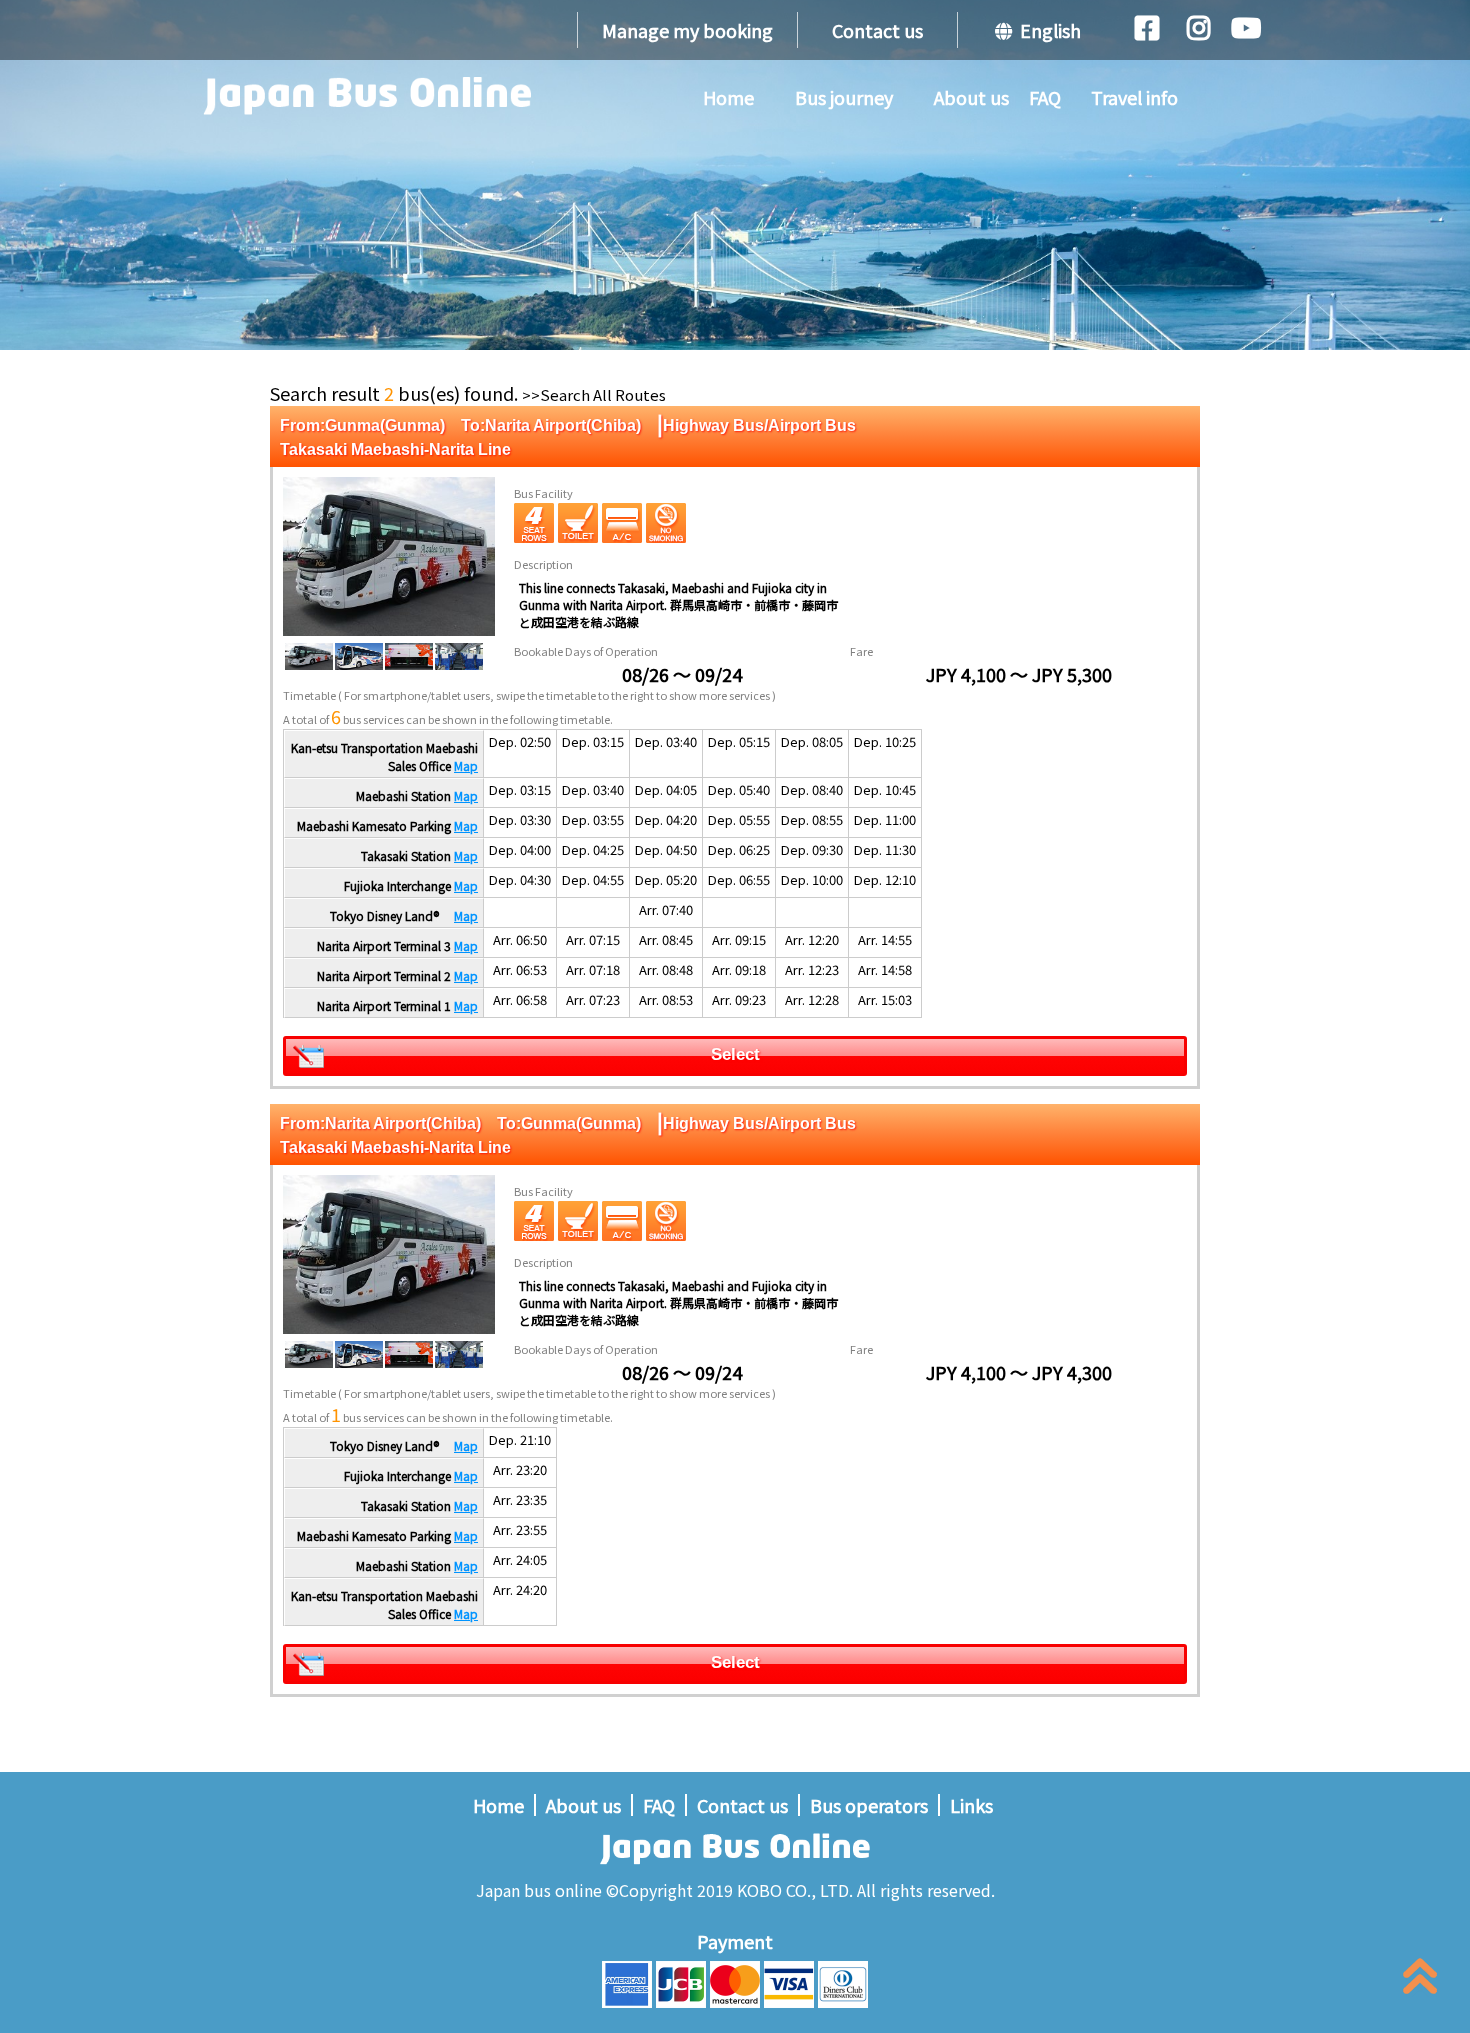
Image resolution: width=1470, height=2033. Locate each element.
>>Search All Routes (594, 394)
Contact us (877, 30)
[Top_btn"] (1420, 1980)
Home (728, 97)
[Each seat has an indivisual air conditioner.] (622, 523)
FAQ (1045, 97)
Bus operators (869, 1805)
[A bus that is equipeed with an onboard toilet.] (578, 523)
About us (971, 97)
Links (971, 1805)
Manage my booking (687, 30)
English (1046, 30)
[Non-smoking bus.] (666, 523)
